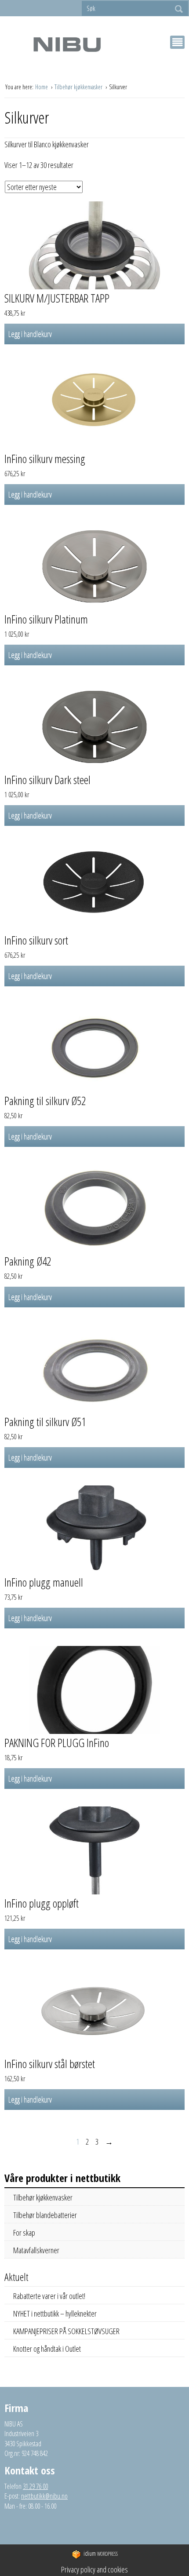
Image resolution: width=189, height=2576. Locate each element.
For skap (24, 2233)
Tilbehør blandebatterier (45, 2215)
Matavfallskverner (36, 2250)
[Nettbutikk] (67, 44)
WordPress (101, 2553)
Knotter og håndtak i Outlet (47, 2349)
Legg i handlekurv (30, 334)
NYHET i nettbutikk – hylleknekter (55, 2313)
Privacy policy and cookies (94, 2569)
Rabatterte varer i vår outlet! (49, 2296)
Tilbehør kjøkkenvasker (79, 87)
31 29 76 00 (35, 2486)
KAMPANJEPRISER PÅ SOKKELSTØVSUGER (66, 2331)
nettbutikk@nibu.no (44, 2496)
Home (42, 87)
